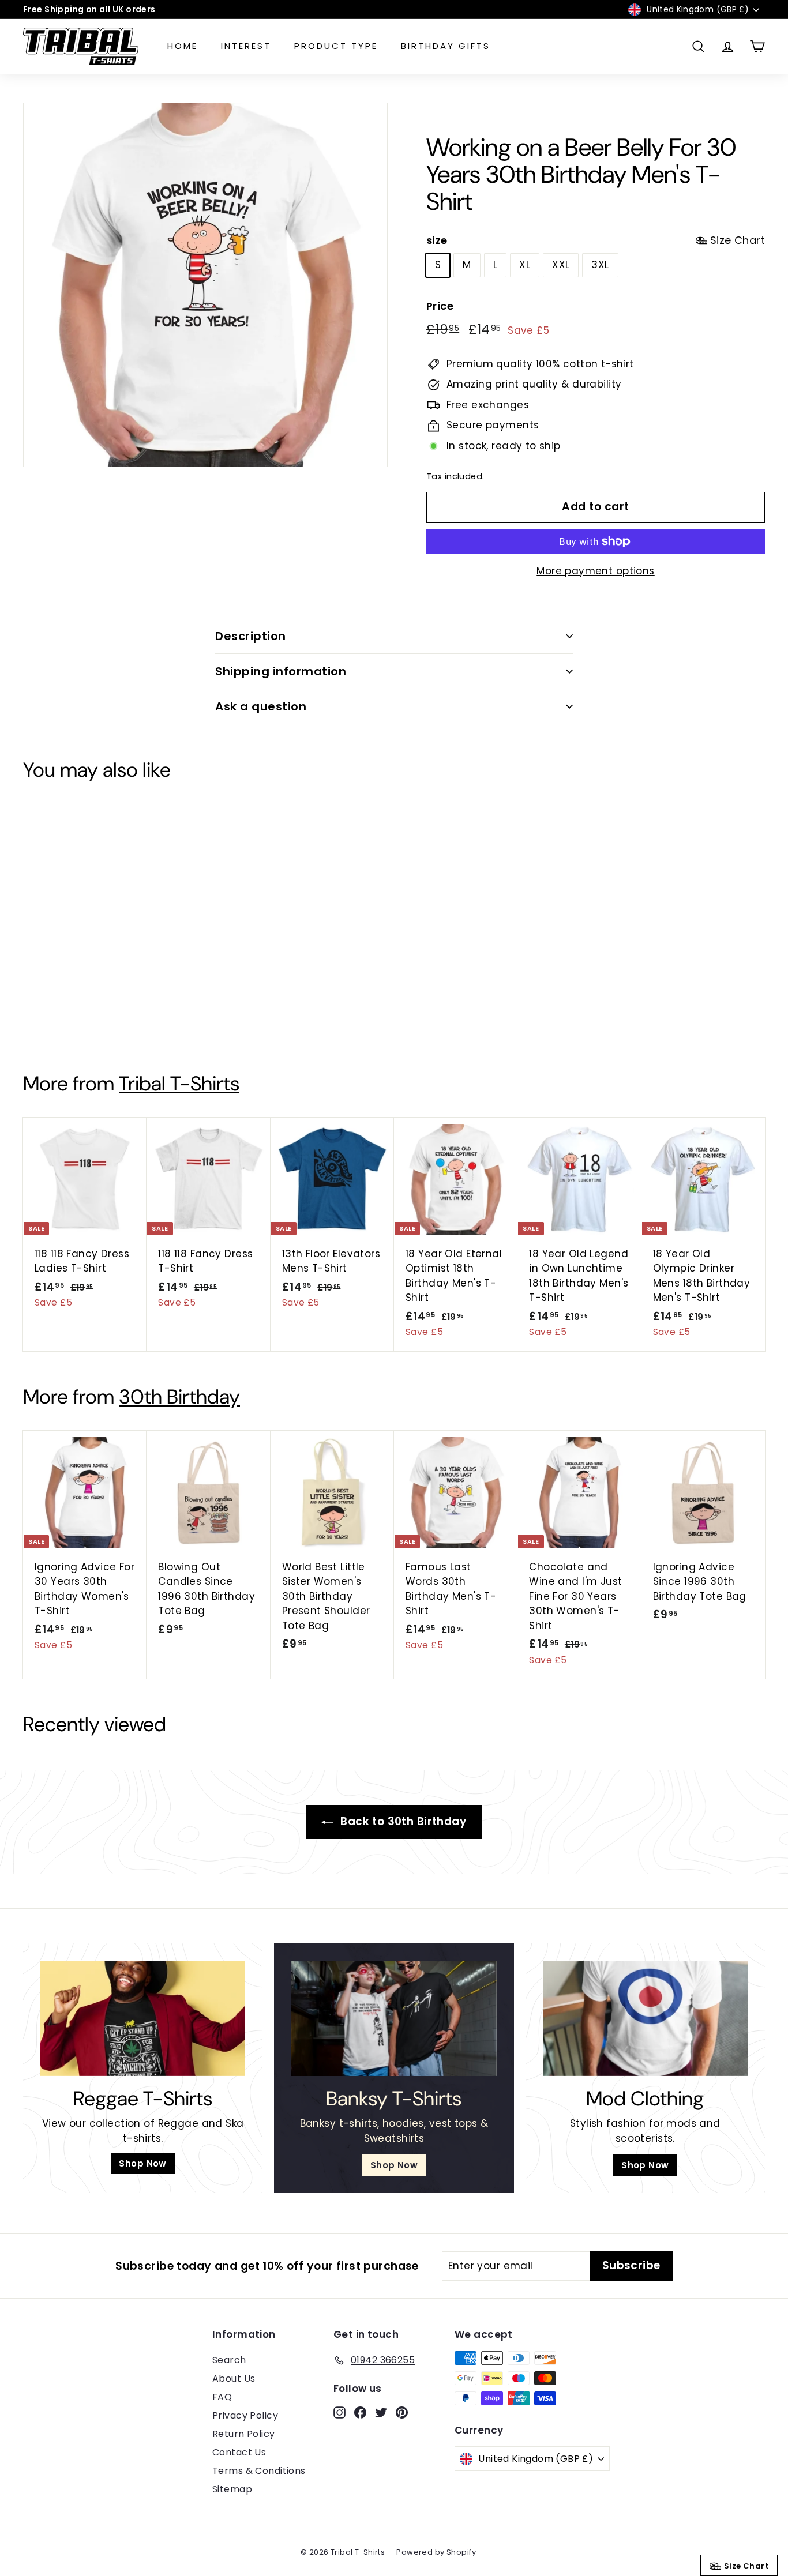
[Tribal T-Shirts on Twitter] (399, 1368)
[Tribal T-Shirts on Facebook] (380, 1368)
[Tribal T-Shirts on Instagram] (360, 1368)
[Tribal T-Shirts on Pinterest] (419, 1368)
